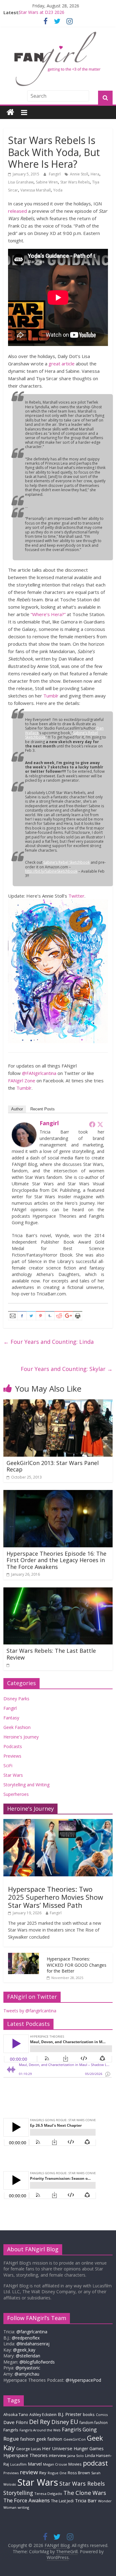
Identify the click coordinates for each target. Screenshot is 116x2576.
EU (74, 2422)
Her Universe (57, 2448)
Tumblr (51, 696)
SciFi (8, 1765)
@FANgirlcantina (39, 1073)
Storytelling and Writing (26, 1785)
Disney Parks (16, 1699)
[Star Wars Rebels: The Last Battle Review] (58, 1591)
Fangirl (55, 174)
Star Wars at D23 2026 (42, 12)
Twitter (76, 896)
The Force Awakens (27, 2500)
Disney (60, 2422)
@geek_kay (24, 2350)
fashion (28, 2439)
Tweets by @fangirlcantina (30, 2011)
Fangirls (11, 2430)
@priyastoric (28, 2368)
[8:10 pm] (8, 1665)
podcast (95, 2463)
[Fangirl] (24, 1126)
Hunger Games (89, 2448)
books (89, 2414)
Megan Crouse (55, 2464)
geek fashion (49, 2439)
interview (58, 2455)
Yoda (58, 190)
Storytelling (18, 2493)
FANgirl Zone (22, 1080)
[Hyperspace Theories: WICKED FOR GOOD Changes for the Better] (24, 1956)
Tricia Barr (86, 2500)
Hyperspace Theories (26, 2455)
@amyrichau (27, 2374)
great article (62, 364)
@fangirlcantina (32, 2332)
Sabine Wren (47, 182)
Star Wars (13, 1775)
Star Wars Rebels (75, 182)
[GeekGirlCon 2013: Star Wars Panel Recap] (58, 1403)
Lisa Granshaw (21, 182)
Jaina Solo (76, 2456)
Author (17, 1109)
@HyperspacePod (83, 2380)
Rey (43, 2473)
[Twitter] (100, 1124)
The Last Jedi (62, 2501)
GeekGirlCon (75, 2439)
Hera (95, 174)
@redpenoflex (26, 2338)
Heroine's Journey (21, 1737)
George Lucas (28, 2449)
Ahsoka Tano (16, 2414)
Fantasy (11, 1718)
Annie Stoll (79, 174)
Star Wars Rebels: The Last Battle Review (51, 1654)
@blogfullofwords (37, 2362)
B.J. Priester (70, 2414)
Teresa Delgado (48, 2494)
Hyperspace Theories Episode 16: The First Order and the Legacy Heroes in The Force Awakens (56, 1560)
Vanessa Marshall (36, 190)
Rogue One (57, 2473)
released (17, 211)
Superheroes (16, 1794)
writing (23, 2507)
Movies (75, 2464)
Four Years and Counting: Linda (49, 1342)
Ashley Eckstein (43, 2415)
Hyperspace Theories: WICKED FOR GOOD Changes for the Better (77, 1965)
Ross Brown (79, 2473)
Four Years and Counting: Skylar (67, 1369)
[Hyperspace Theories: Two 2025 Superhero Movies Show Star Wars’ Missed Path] (58, 1822)
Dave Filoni (16, 2422)
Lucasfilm (18, 2464)
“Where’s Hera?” (48, 614)
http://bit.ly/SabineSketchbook (51, 871)
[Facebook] (92, 1124)
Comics (102, 2415)
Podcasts (13, 1746)
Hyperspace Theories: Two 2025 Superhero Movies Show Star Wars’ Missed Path (56, 1897)
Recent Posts (43, 1109)
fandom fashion (94, 2422)
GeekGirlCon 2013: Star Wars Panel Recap (53, 1466)
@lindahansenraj (33, 2344)
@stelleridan (28, 2356)
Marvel (35, 2464)
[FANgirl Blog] (10, 112)
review (29, 2472)
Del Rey (40, 2422)
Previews (12, 1756)
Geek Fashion (17, 1727)
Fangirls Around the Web (40, 2430)
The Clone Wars (85, 2493)
